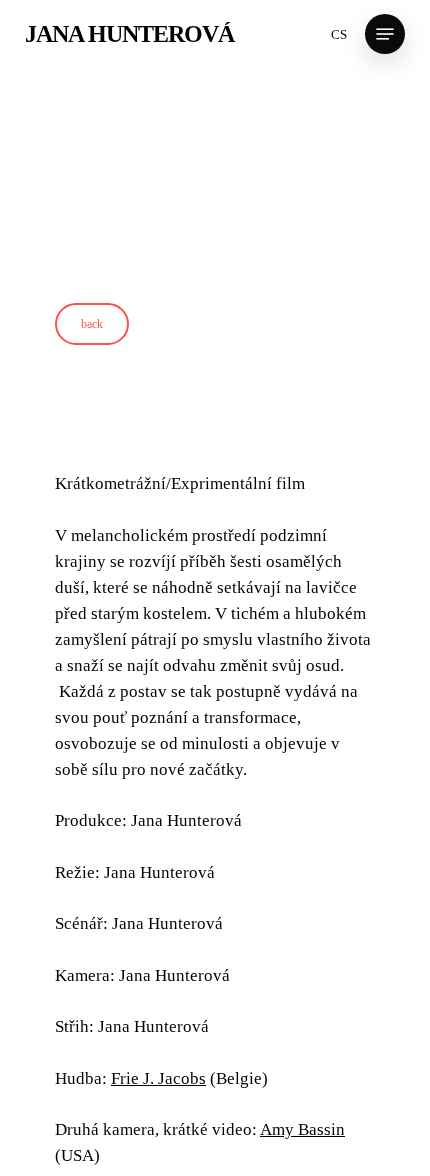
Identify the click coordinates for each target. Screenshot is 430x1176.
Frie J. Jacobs (158, 1087)
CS (339, 34)
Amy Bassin (302, 1138)
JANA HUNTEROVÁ (129, 34)
